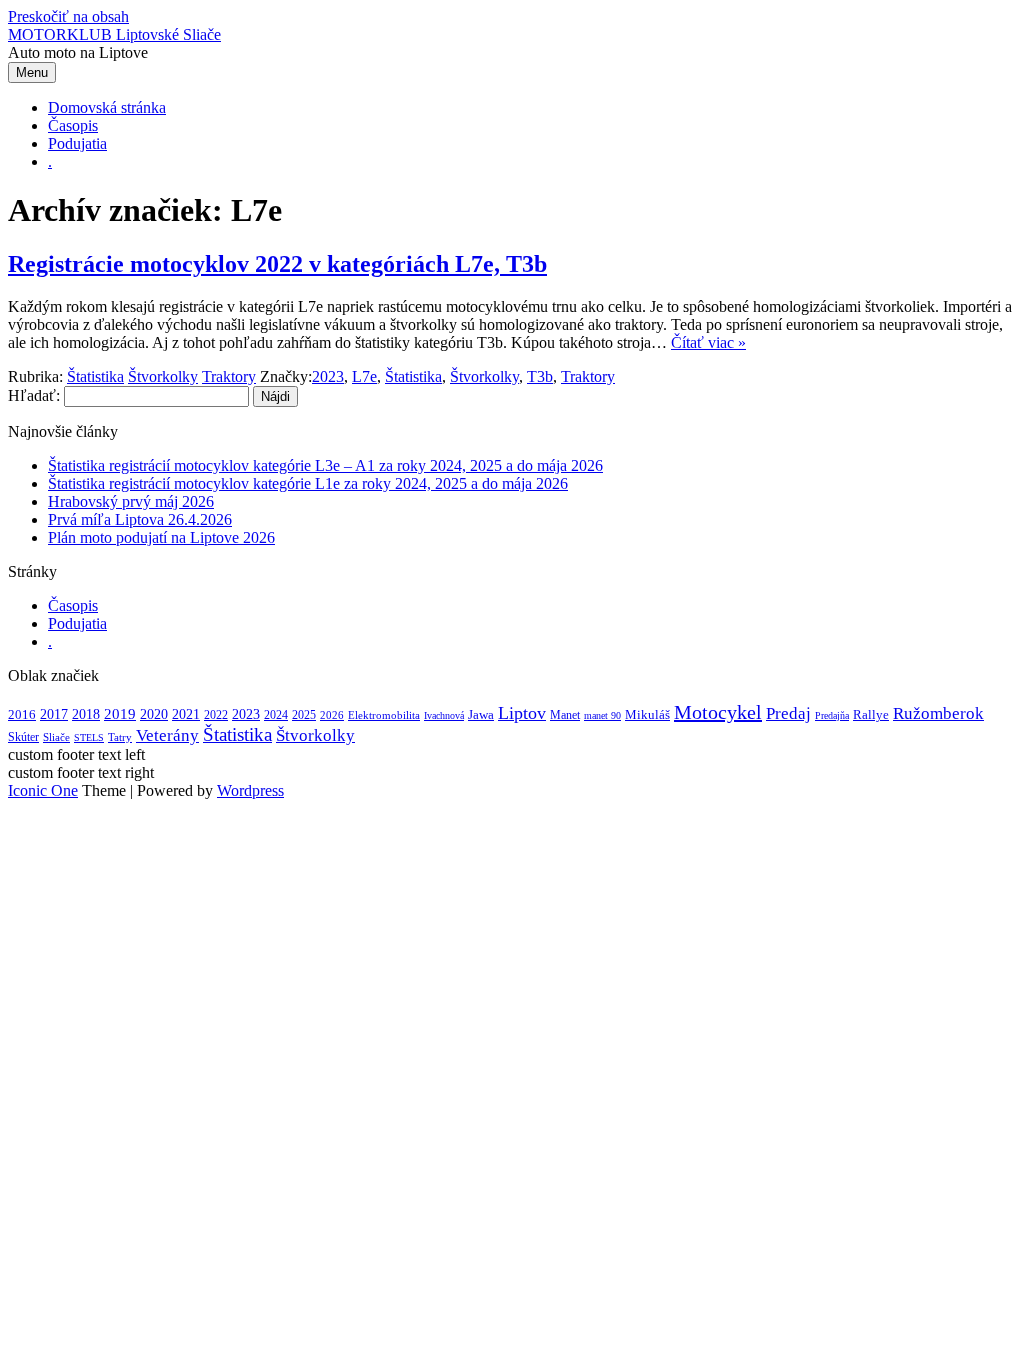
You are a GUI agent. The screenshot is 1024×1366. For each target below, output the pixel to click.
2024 (276, 715)
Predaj (788, 713)
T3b (540, 376)
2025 (304, 715)
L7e (364, 376)
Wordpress (250, 790)
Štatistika (95, 376)
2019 (120, 714)
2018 (86, 714)
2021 (186, 714)
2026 (332, 715)
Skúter (23, 737)
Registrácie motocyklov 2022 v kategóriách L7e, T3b (277, 264)
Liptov (522, 713)
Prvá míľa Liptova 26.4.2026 (140, 519)
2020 (154, 714)
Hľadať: (34, 395)
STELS (89, 737)
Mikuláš (647, 714)
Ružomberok (938, 713)
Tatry (120, 737)
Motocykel (718, 712)
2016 (22, 714)
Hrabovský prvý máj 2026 (131, 501)
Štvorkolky (163, 376)
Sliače (56, 737)
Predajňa (832, 715)
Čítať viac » (708, 342)
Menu (32, 72)
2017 (54, 714)
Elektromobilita (384, 715)
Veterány (167, 735)
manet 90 (602, 715)
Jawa (481, 715)
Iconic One (43, 790)
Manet (565, 715)
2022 (216, 715)
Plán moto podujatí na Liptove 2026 (161, 537)
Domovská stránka (107, 107)
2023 (328, 376)
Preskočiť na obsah (68, 16)
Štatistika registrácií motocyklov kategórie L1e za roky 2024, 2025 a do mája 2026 (308, 483)
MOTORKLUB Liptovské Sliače (114, 34)
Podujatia (77, 143)
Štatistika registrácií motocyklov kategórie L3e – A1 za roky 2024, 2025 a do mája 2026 (325, 465)
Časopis (73, 125)
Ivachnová (444, 715)
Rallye (871, 714)
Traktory (229, 376)
